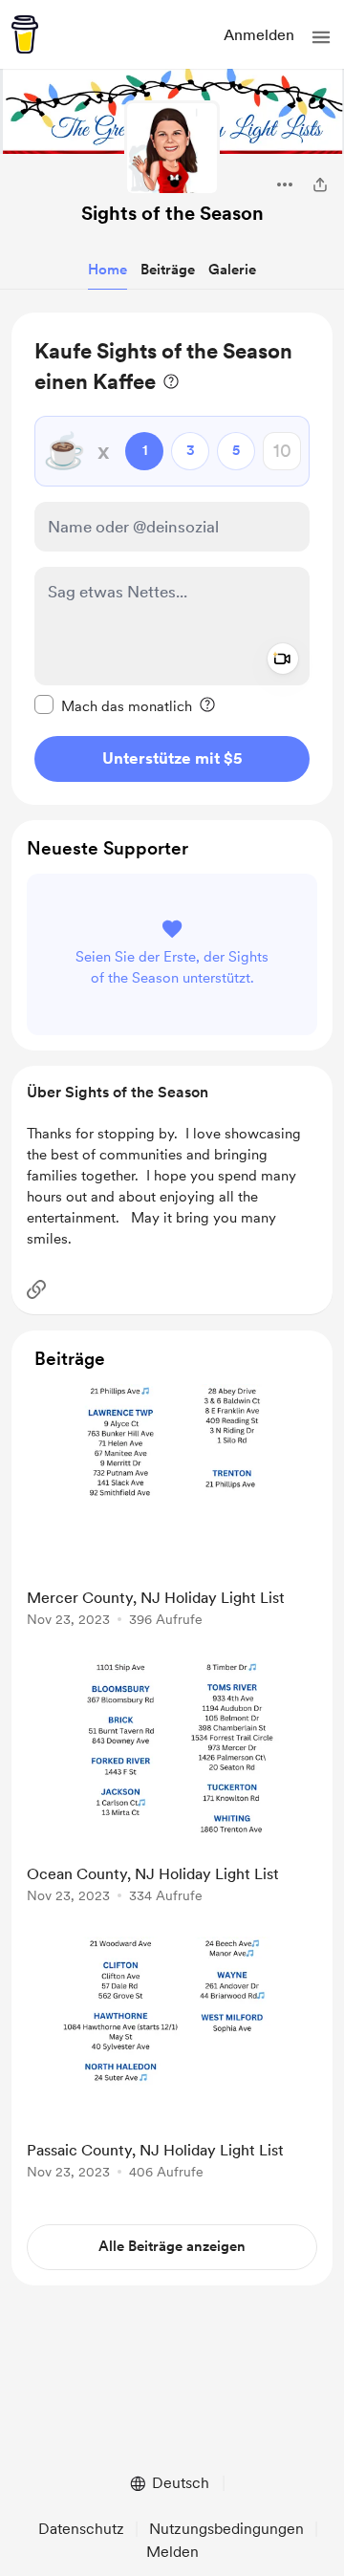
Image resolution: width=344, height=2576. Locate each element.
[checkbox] (113, 705)
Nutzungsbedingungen (226, 2529)
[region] (172, 559)
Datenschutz (81, 2529)
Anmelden (259, 35)
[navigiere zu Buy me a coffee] (25, 34)
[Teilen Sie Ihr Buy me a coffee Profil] (320, 184)
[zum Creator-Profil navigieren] (172, 148)
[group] (172, 1516)
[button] (321, 37)
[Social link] (36, 1289)
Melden (172, 2552)
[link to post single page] (172, 1509)
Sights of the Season (172, 213)
